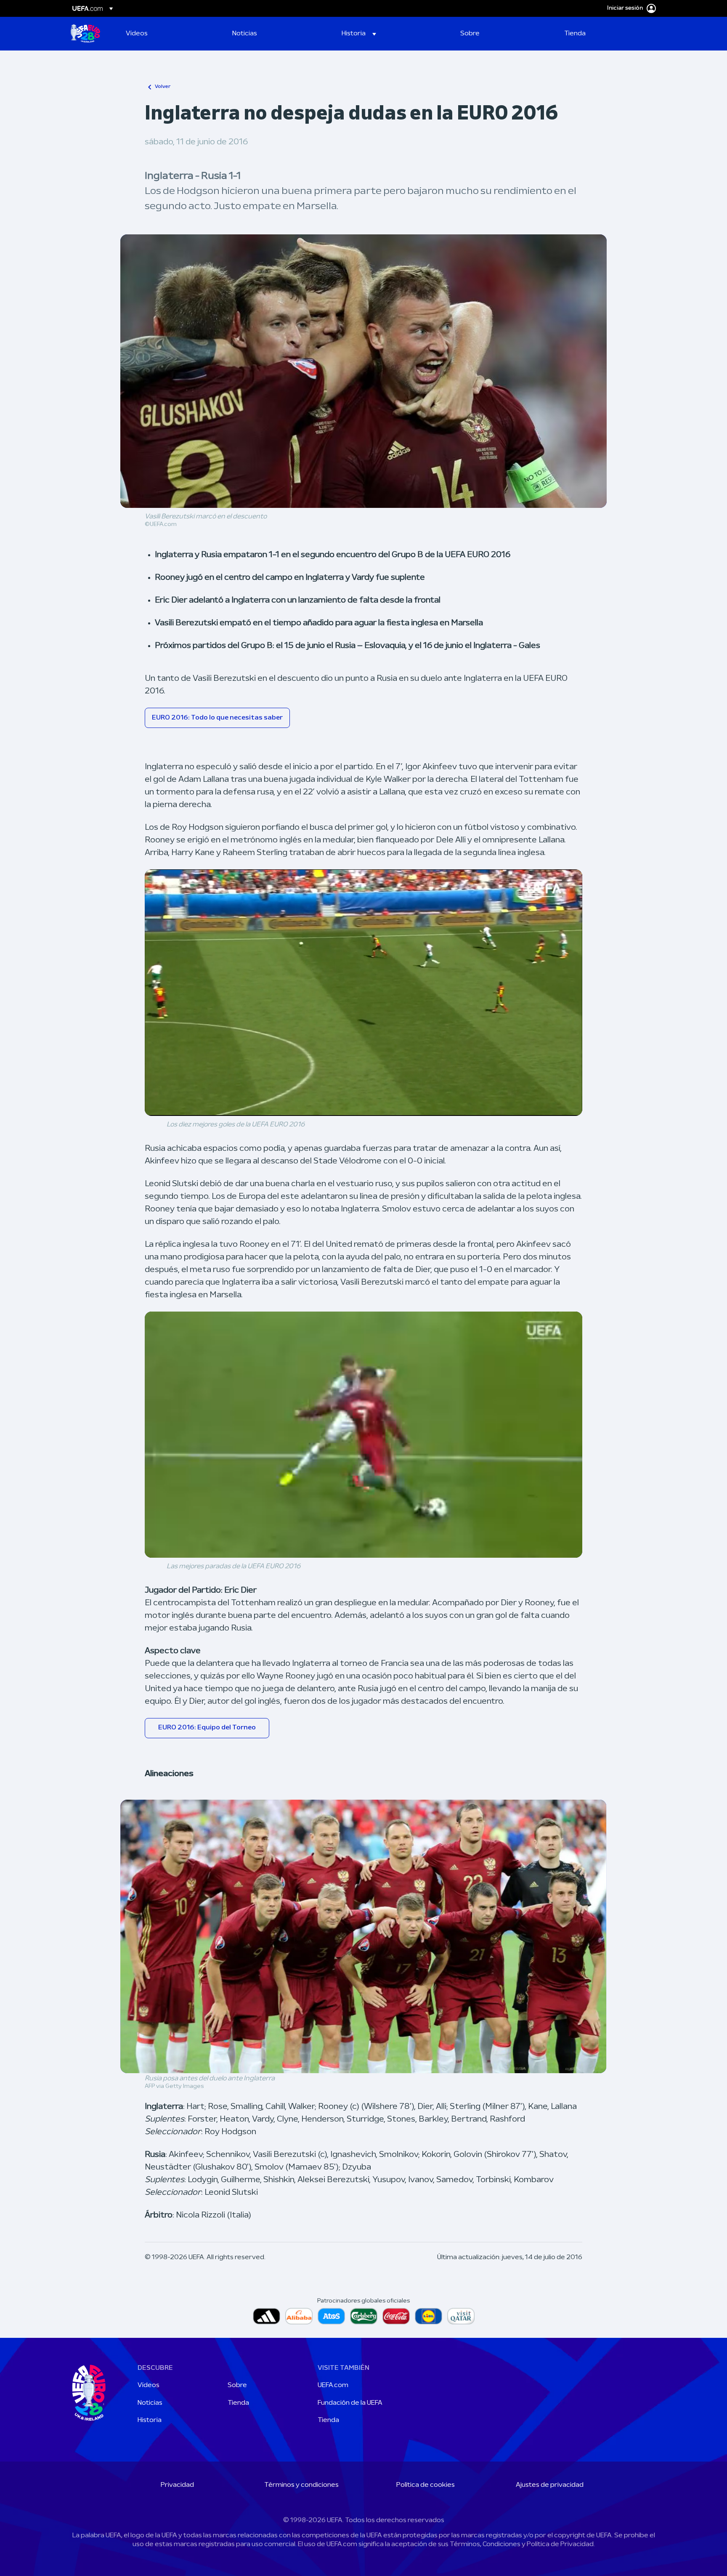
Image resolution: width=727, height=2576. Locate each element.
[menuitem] (168, 34)
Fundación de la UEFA (350, 2403)
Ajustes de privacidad (550, 2485)
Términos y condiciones (301, 2485)
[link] (137, 34)
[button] (359, 34)
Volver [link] (163, 87)
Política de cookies (426, 2485)
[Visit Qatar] (461, 2316)
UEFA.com (333, 2385)
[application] (363, 992)
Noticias (150, 2403)
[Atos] (331, 2316)
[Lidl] (429, 2316)
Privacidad (177, 2485)
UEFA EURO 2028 (85, 34)
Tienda (238, 2403)
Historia (150, 2420)
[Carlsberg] (364, 2316)
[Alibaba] (299, 2316)
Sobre (237, 2385)
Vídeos (149, 2385)
